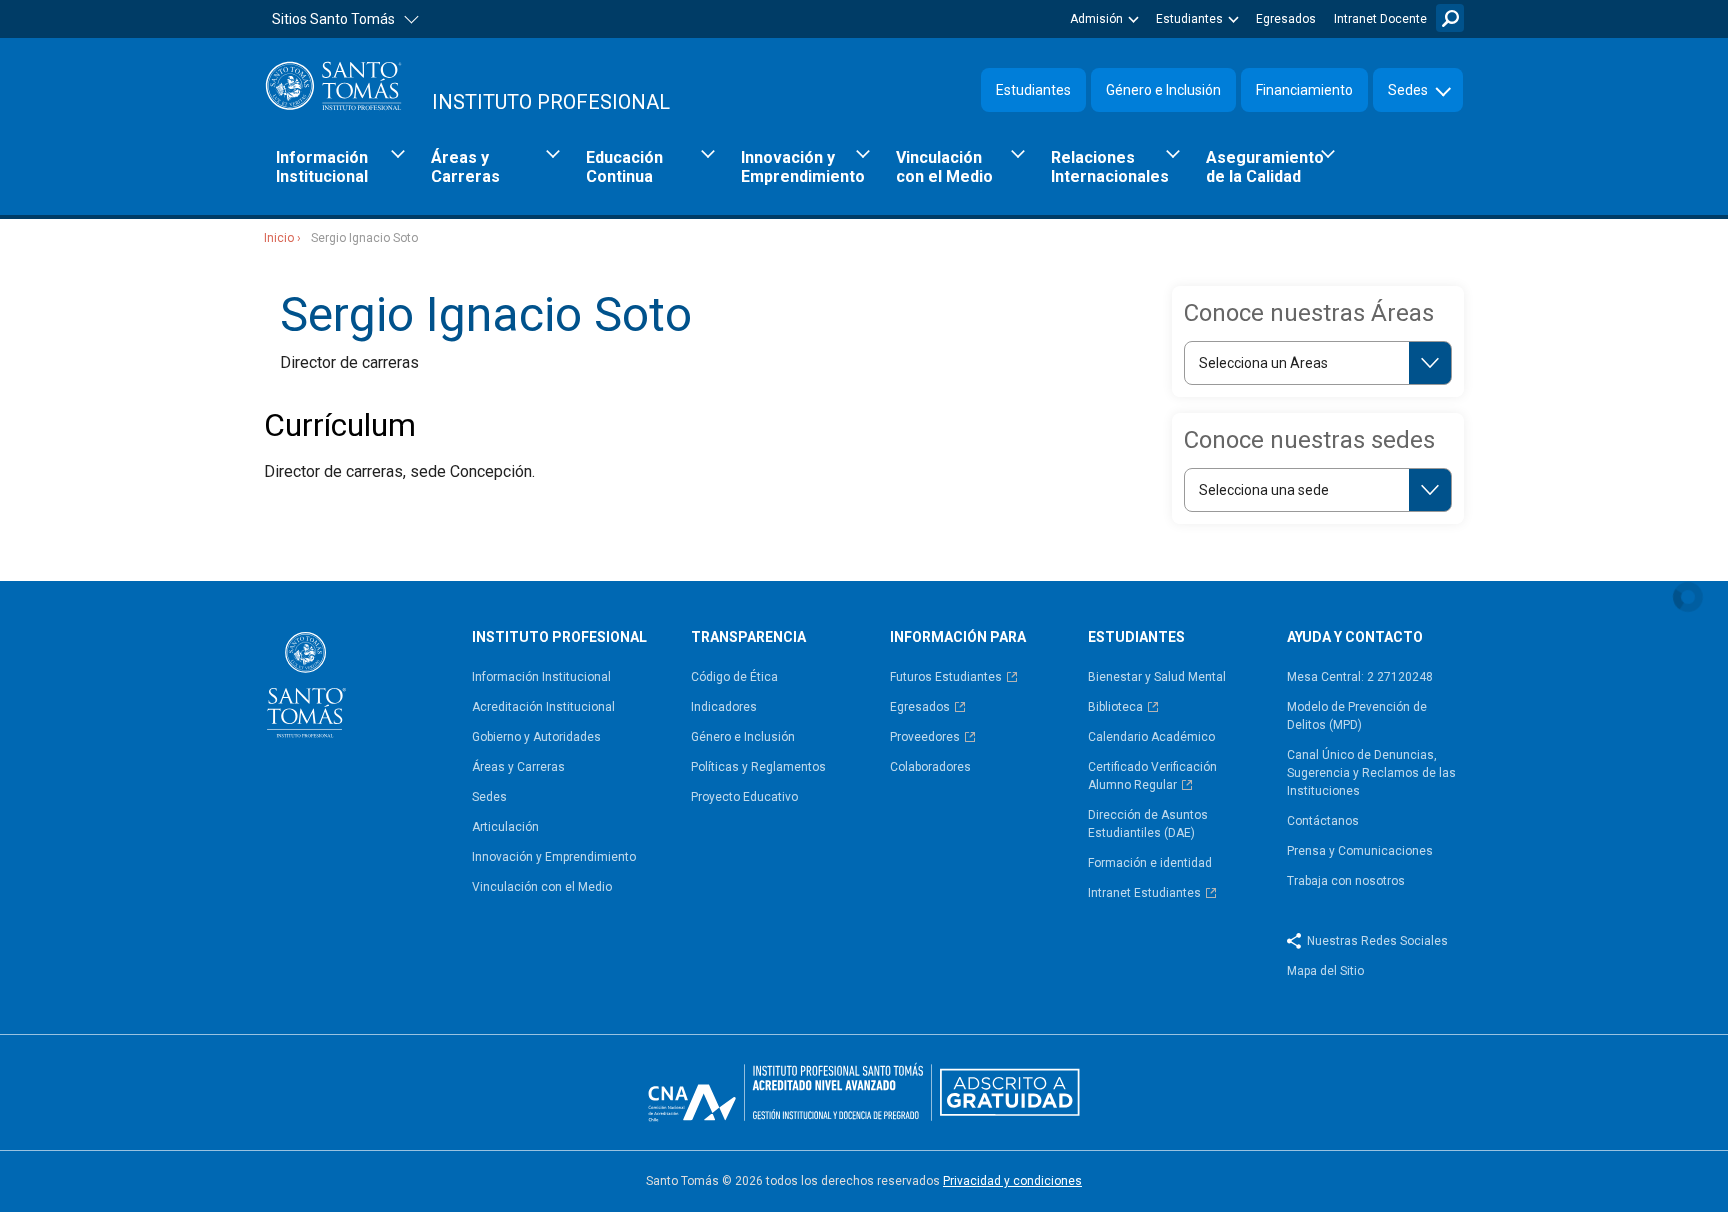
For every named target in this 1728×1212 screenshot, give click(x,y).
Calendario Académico (1151, 737)
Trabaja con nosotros (1346, 881)
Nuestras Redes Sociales (1377, 941)
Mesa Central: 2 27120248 (1360, 677)
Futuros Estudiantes (946, 677)
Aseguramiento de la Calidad (1265, 167)
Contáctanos (1323, 821)
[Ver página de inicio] (334, 85)
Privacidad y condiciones (1012, 1181)
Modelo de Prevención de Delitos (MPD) (1357, 716)
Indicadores (724, 707)
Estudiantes (1189, 19)
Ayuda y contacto (1355, 637)
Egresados (1286, 19)
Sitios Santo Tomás (333, 19)
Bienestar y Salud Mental (1157, 677)
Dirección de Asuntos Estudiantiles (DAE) (1148, 824)
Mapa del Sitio (1325, 971)
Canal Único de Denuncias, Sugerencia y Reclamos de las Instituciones (1371, 773)
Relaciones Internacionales (1110, 167)
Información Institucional (322, 167)
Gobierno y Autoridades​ (536, 737)
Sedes (1408, 90)
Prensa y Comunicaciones (1360, 851)
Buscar (1450, 18)
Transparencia (748, 637)
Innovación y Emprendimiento (803, 167)
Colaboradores (930, 767)
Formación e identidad (1150, 863)
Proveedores (925, 737)
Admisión (1096, 19)
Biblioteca (1115, 707)
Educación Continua (624, 167)
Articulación (505, 827)
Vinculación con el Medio (944, 167)
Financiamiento (1304, 90)
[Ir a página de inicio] (360, 685)
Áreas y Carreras (465, 167)
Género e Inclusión (1163, 90)
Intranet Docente (1380, 19)
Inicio (279, 238)
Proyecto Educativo (744, 797)
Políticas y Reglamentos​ (758, 767)
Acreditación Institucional (543, 707)
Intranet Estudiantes (1144, 893)
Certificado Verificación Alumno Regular (1152, 776)
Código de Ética (734, 677)
